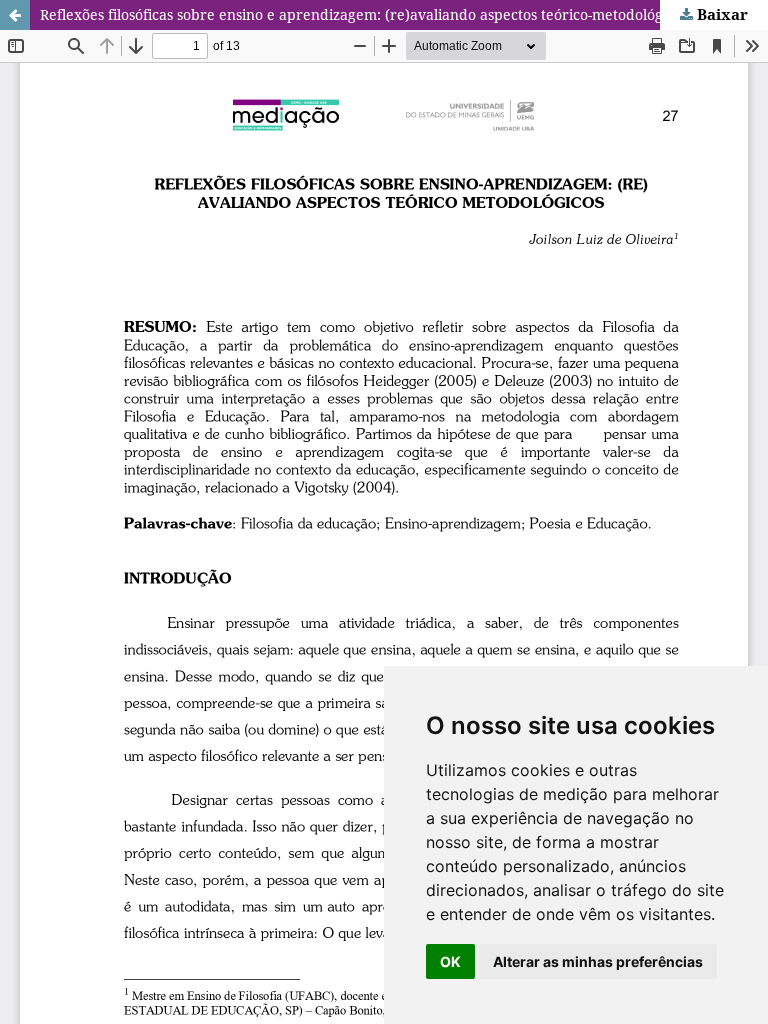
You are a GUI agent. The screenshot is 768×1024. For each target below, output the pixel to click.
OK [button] (450, 961)
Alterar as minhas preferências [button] (598, 961)
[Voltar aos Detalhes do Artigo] (15, 15)
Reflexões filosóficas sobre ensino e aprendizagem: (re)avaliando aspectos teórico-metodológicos (364, 14)
